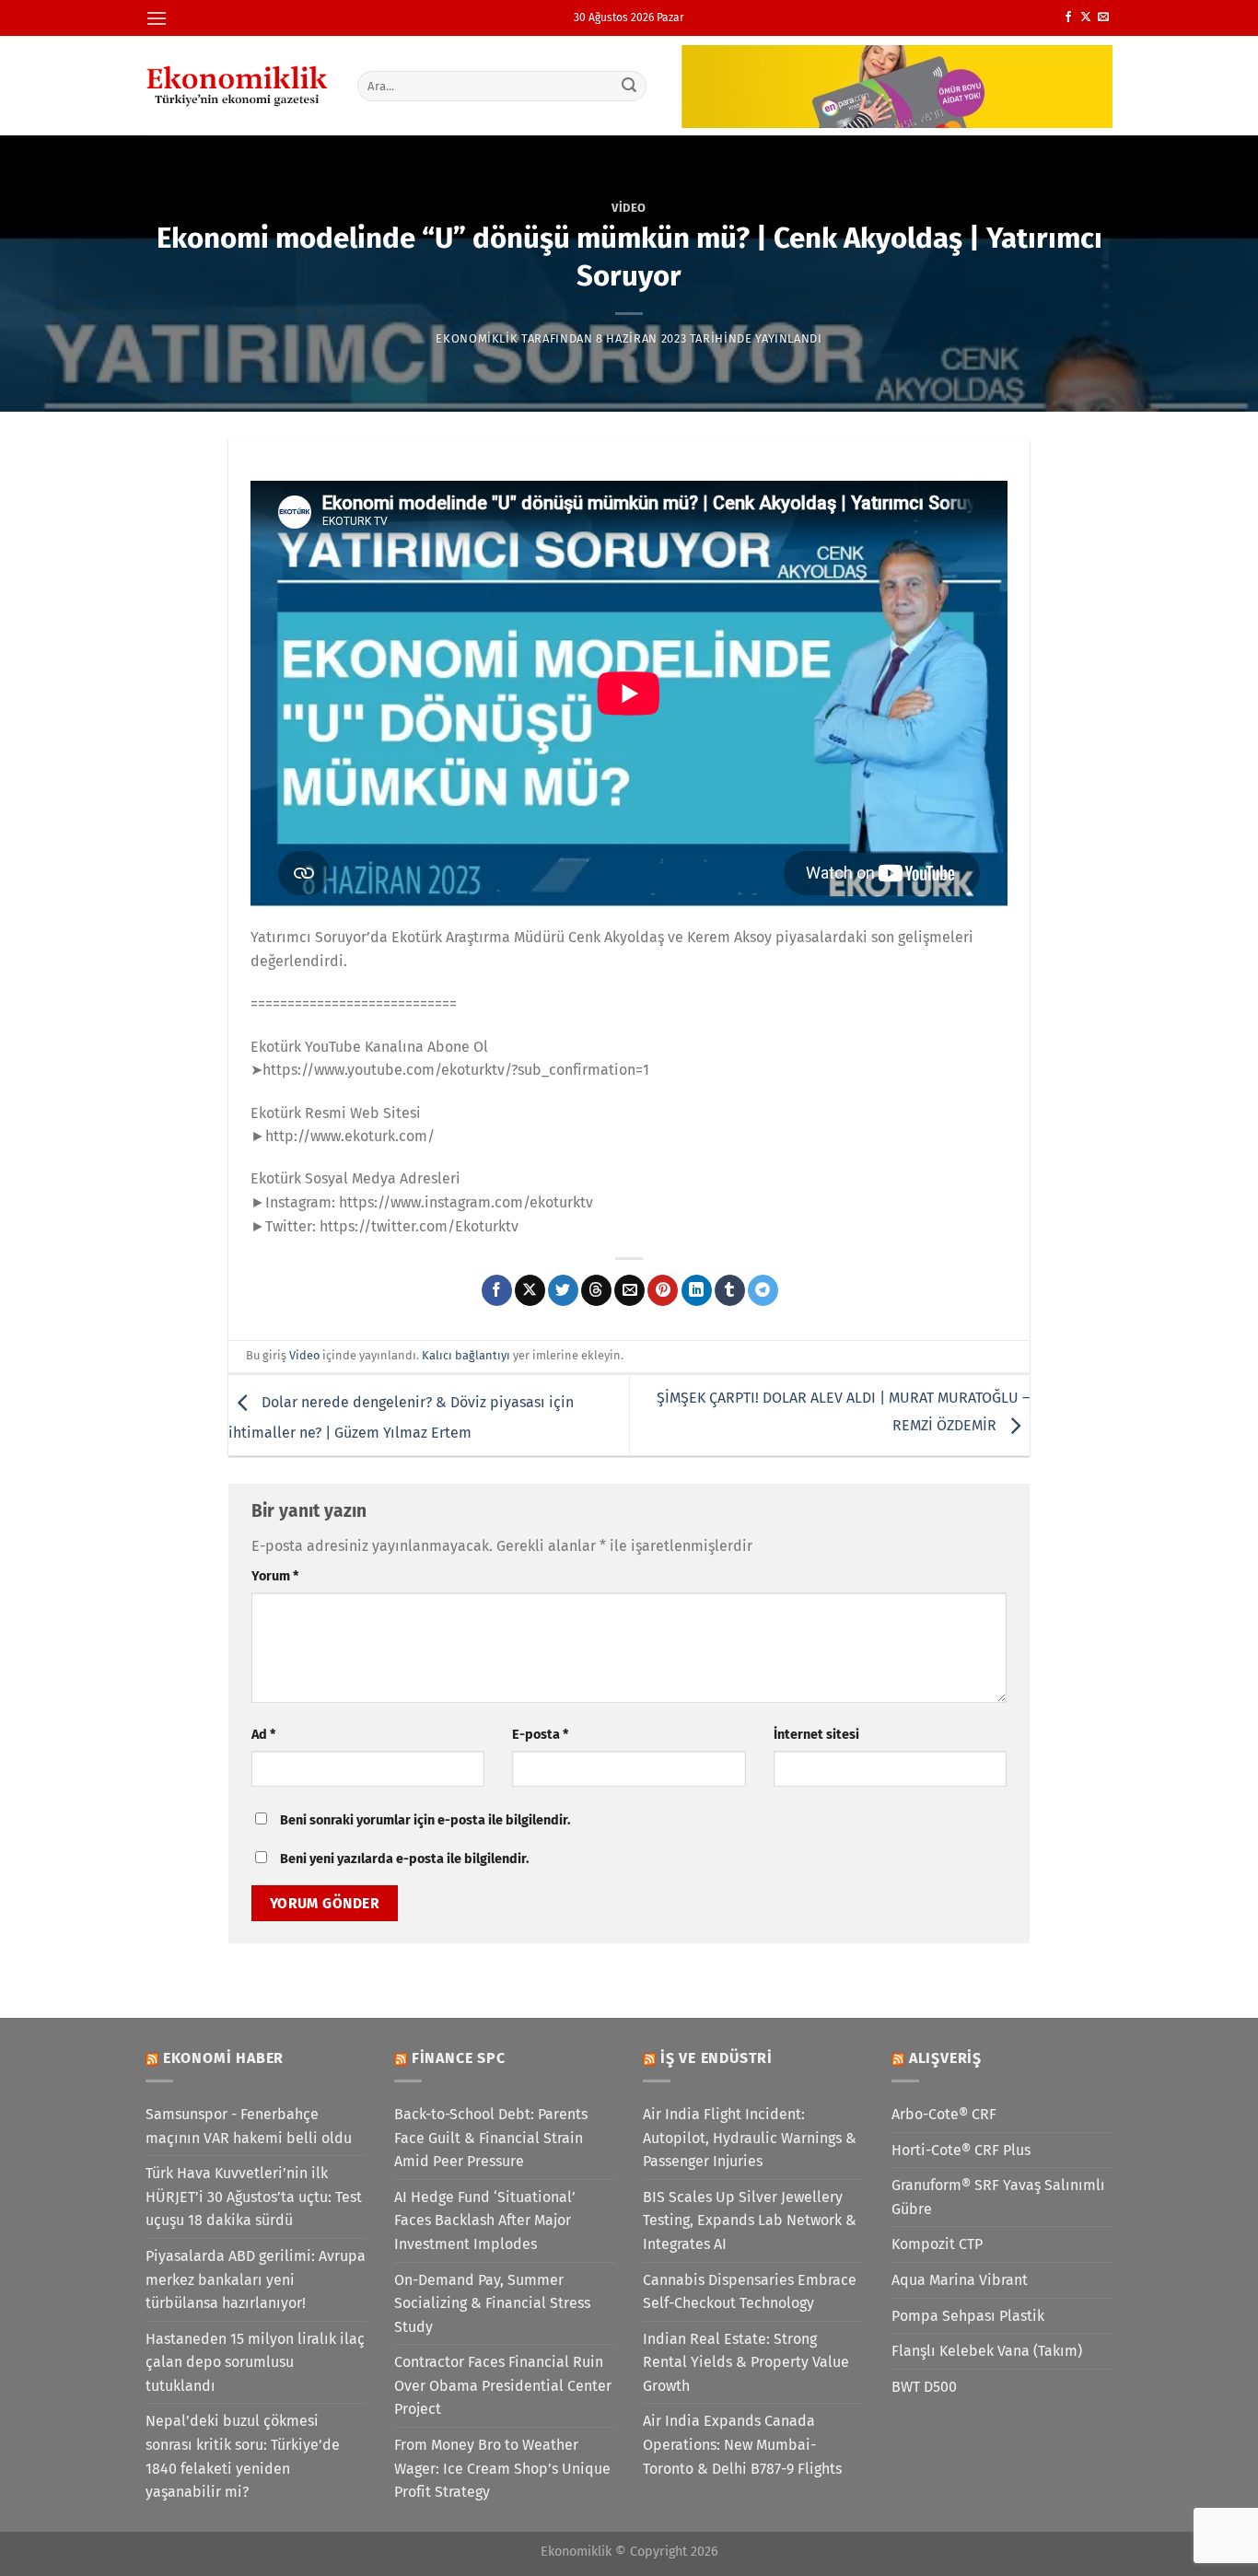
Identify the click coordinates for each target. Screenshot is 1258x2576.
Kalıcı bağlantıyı (466, 1355)
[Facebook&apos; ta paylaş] (497, 1290)
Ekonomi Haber (223, 2058)
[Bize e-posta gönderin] (1103, 17)
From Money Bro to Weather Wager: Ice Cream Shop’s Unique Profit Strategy (502, 2468)
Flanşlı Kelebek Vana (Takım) (987, 2351)
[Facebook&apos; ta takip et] (1068, 17)
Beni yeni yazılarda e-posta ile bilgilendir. (404, 1859)
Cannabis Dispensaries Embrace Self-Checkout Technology (750, 2292)
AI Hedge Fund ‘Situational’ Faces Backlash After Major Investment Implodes (485, 2220)
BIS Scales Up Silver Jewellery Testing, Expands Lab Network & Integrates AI (750, 2220)
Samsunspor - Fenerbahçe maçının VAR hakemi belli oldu (249, 2126)
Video (629, 208)
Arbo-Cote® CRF (944, 2114)
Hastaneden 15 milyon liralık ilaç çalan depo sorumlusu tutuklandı (255, 2362)
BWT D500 (924, 2387)
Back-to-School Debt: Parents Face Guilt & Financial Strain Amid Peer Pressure (491, 2138)
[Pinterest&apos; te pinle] (663, 1290)
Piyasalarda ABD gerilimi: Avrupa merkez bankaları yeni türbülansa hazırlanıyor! (256, 2279)
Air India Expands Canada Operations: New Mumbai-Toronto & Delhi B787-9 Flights (742, 2444)
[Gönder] (630, 86)
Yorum (275, 1576)
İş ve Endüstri (716, 2058)
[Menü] (157, 18)
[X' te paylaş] (530, 1290)
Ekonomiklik (477, 338)
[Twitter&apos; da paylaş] (563, 1290)
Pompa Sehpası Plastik (968, 2316)
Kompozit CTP (937, 2244)
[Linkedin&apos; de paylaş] (697, 1290)
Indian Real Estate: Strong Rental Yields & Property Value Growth (746, 2362)
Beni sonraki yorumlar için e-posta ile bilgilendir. (425, 1820)
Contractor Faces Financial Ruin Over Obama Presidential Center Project (503, 2385)
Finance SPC (459, 2058)
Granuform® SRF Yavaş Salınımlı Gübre (998, 2197)
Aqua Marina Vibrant (960, 2280)
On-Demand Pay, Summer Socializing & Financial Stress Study (492, 2303)
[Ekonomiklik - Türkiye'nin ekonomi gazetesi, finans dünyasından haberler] (238, 86)
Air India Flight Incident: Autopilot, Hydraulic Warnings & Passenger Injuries (750, 2138)
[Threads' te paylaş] (596, 1290)
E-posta (540, 1735)
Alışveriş (945, 2058)
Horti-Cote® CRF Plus (961, 2150)
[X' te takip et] (1086, 17)
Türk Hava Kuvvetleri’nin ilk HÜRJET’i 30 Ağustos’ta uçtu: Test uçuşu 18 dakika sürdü (254, 2197)
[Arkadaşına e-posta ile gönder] (629, 1290)
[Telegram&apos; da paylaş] (763, 1290)
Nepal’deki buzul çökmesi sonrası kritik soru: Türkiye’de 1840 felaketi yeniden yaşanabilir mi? (243, 2456)
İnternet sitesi (816, 1735)
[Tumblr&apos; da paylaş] (730, 1290)
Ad (263, 1735)
